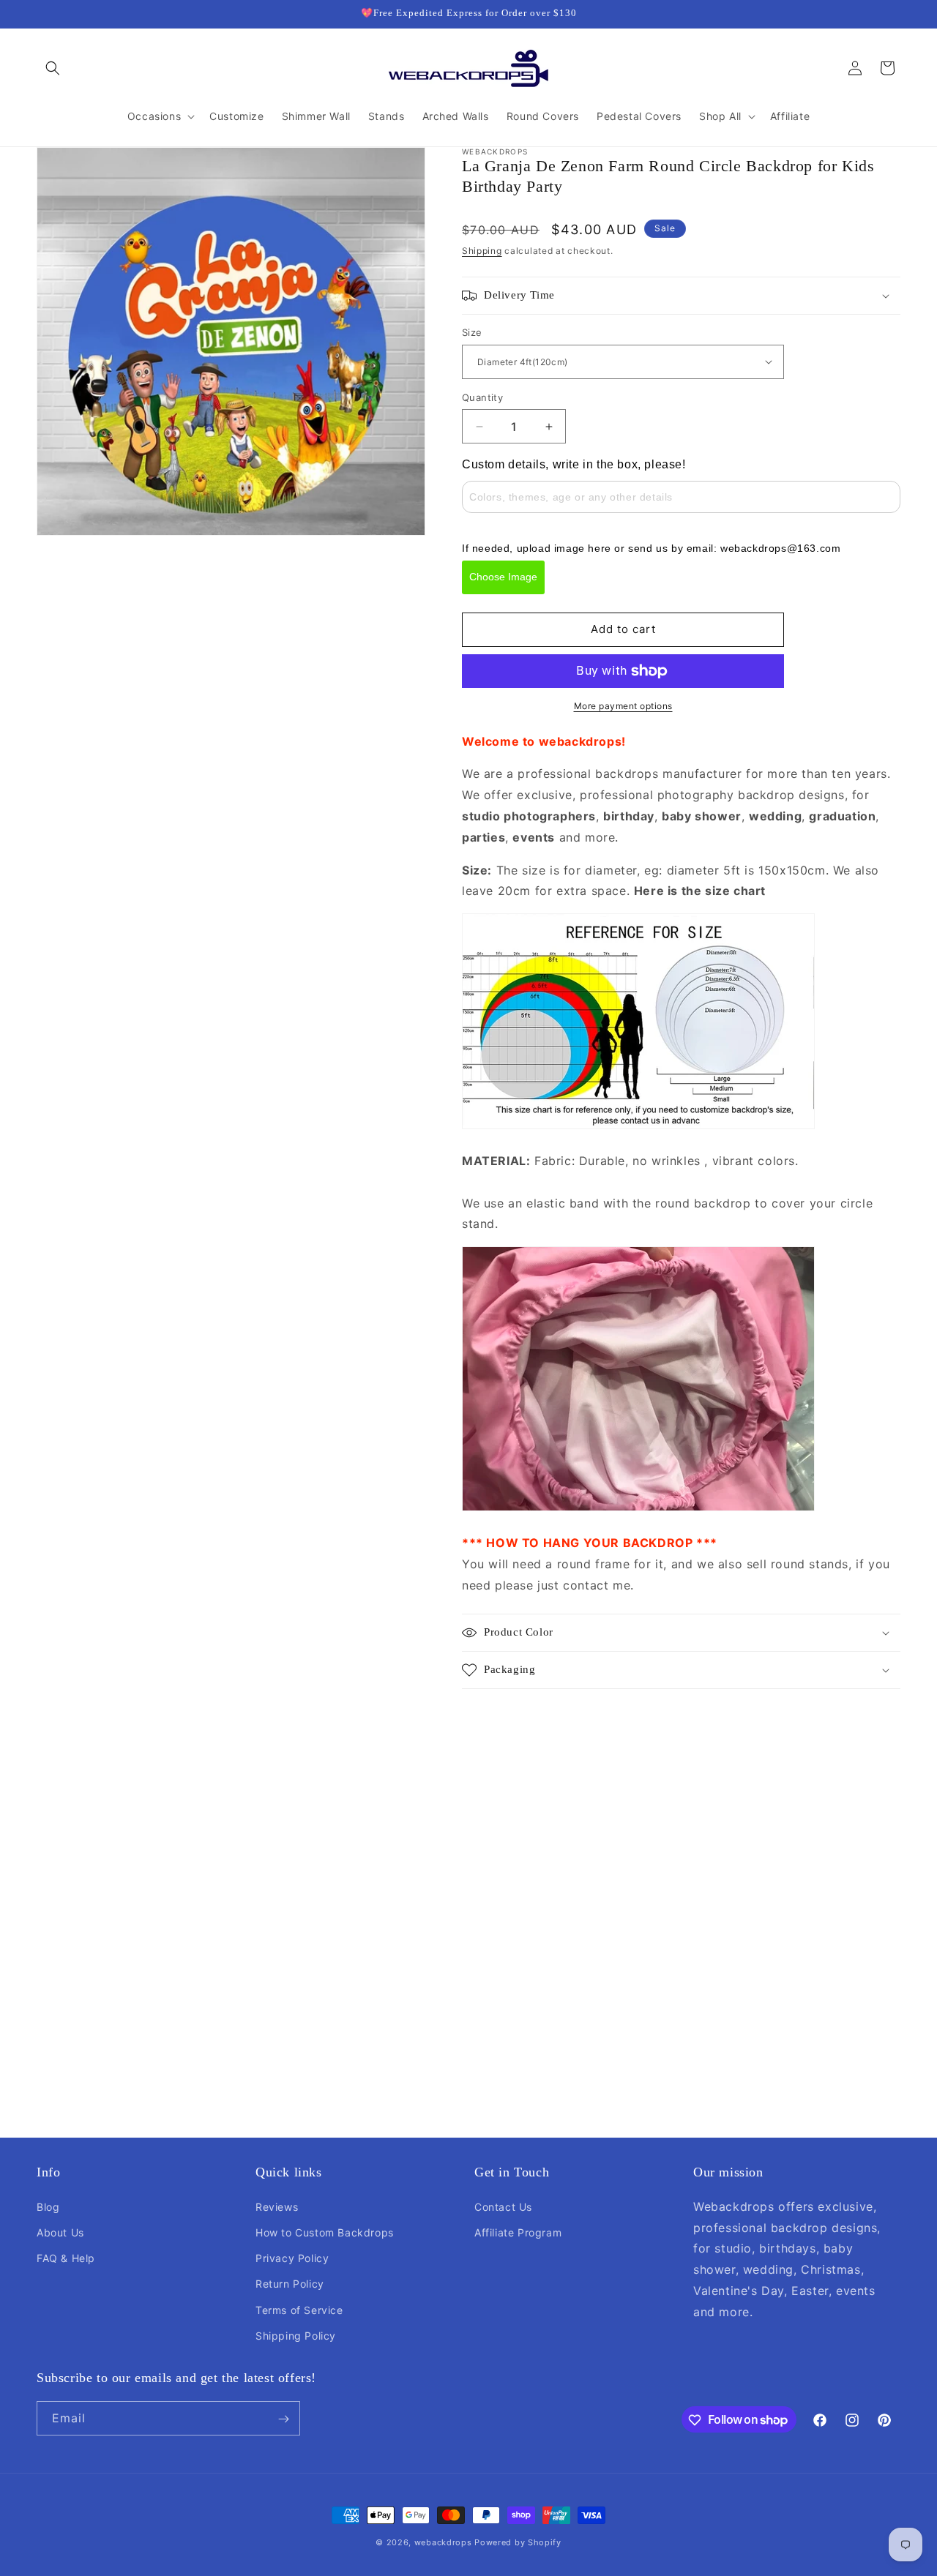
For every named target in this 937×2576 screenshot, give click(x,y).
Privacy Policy (292, 2257)
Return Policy (290, 2284)
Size (472, 332)
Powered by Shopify (518, 2542)
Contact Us (503, 2206)
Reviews (277, 2206)
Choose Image (503, 577)
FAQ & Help (66, 2257)
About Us (60, 2232)
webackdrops (443, 2542)
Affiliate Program (518, 2232)
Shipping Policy (296, 2335)
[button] (53, 68)
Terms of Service (299, 2309)
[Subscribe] (283, 2419)
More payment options (623, 706)
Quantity (482, 397)
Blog (48, 2206)
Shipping (482, 251)
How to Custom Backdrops (325, 2232)
